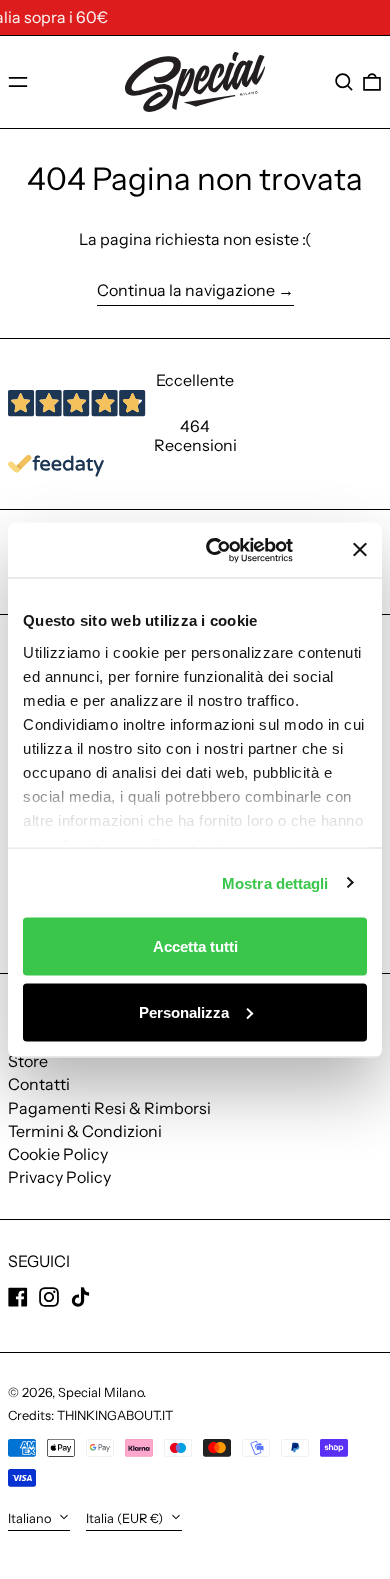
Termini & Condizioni (85, 1131)
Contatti (39, 1084)
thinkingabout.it (115, 1415)
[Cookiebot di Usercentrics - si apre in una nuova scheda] (236, 550)
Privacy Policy (59, 1177)
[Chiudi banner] (360, 550)
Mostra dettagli (275, 882)
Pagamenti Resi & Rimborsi (109, 1108)
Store (28, 1061)
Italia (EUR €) (126, 1518)
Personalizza (184, 1011)
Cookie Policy (58, 1154)
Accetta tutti (195, 946)
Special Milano (100, 1392)
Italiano (31, 1518)
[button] (344, 82)
